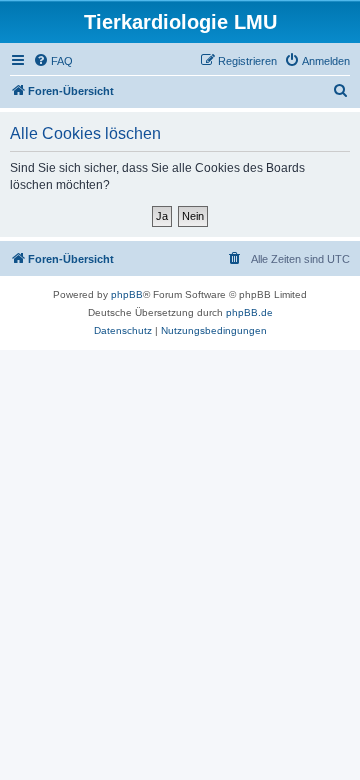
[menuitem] (53, 61)
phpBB (127, 294)
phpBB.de (249, 312)
